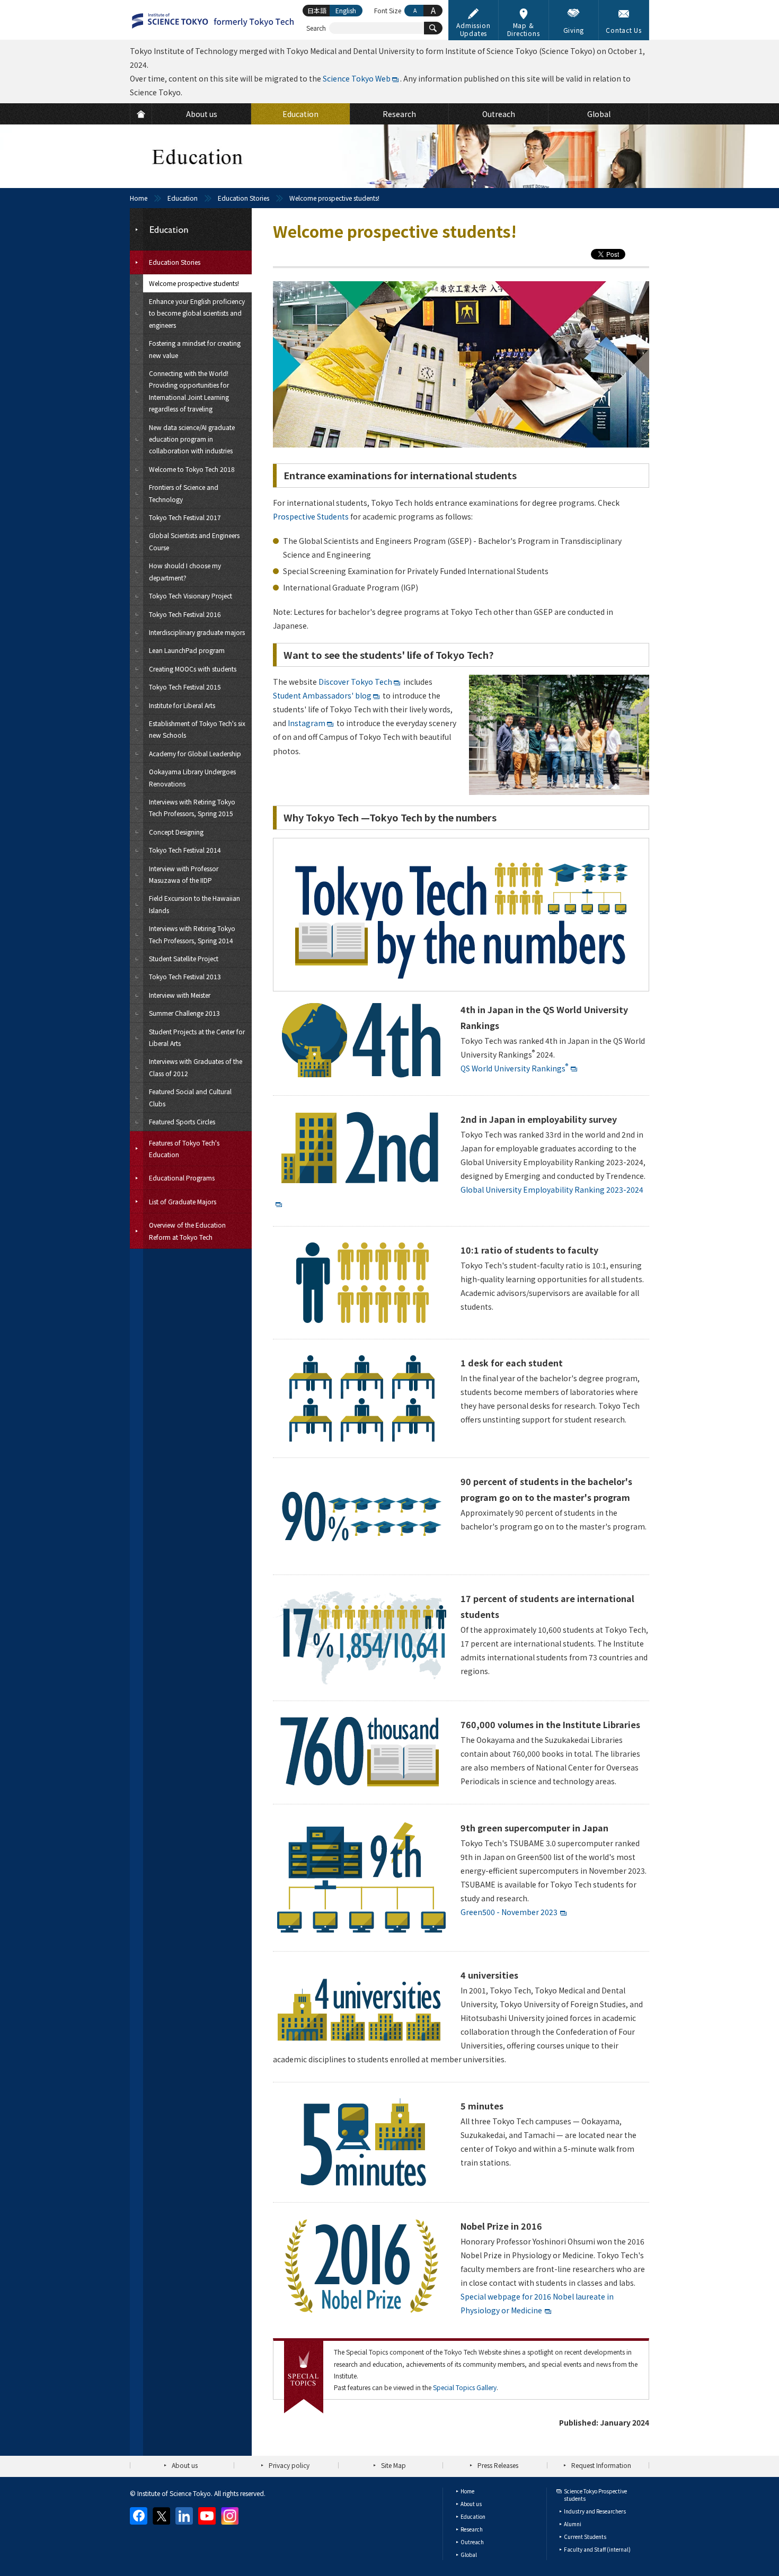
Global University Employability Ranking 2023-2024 (552, 1189)
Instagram (307, 723)
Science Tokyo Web (357, 78)
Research (472, 2529)
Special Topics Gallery (465, 2387)
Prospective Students (311, 516)
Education (183, 198)
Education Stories (244, 198)
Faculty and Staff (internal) (597, 2549)
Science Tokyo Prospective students (595, 2495)
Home (139, 198)
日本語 (317, 10)
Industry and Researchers (595, 2511)
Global (469, 2555)
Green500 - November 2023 (509, 1912)
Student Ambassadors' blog (322, 695)
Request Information (601, 2465)
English (346, 10)
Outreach (472, 2542)
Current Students (585, 2537)
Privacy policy (289, 2465)
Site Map (393, 2465)
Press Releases (498, 2465)
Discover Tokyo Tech (355, 682)
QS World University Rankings (514, 1068)
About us (185, 2465)
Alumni (573, 2524)
